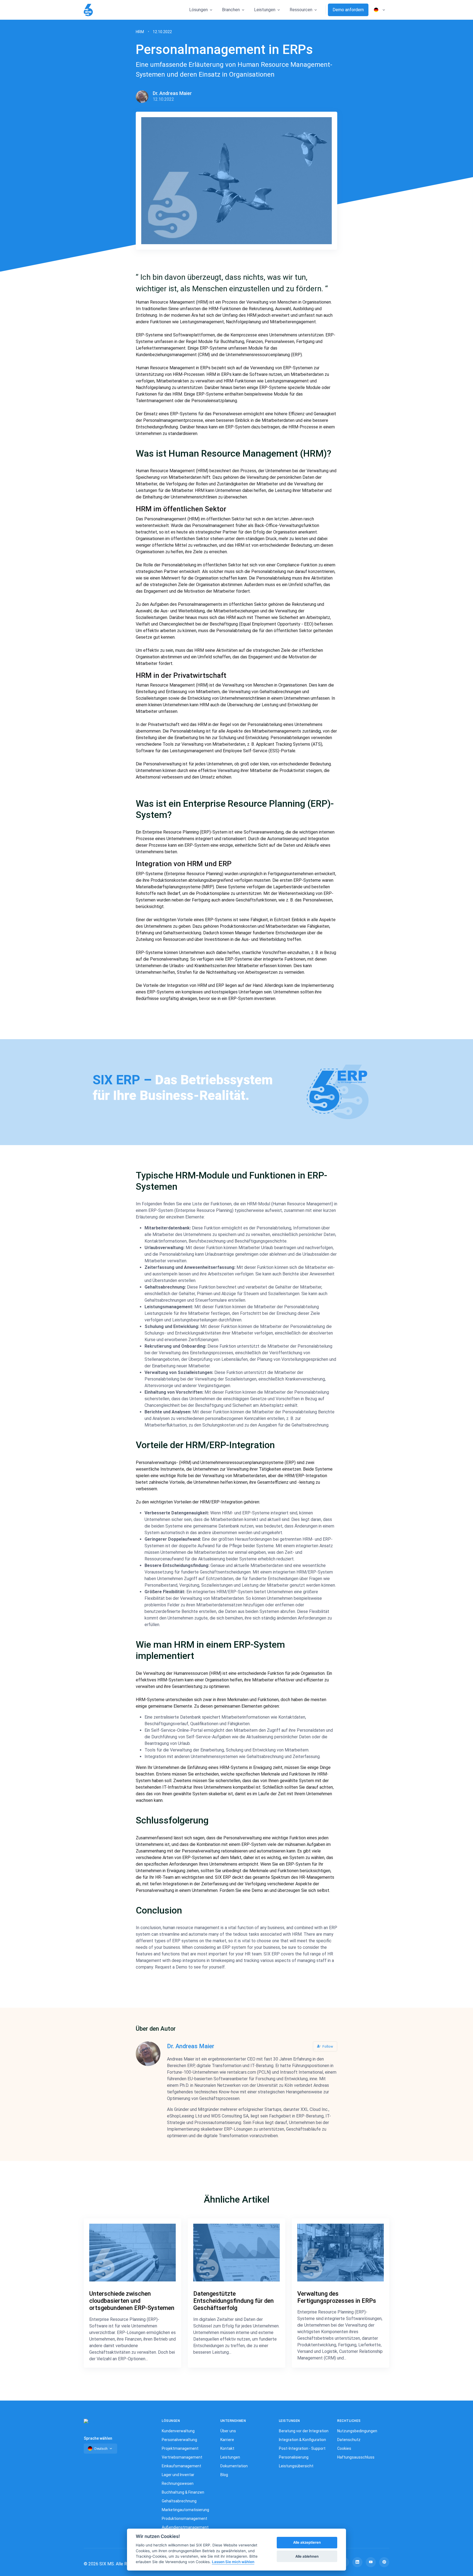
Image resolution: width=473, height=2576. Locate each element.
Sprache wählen (98, 2438)
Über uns (228, 2431)
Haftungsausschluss (356, 2457)
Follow (327, 2046)
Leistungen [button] (265, 10)
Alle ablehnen (307, 2556)
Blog (224, 2475)
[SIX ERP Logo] (88, 10)
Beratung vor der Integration (304, 2431)
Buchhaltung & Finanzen (183, 2492)
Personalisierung (294, 2457)
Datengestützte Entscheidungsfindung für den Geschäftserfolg (233, 2301)
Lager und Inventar (178, 2475)
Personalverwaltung (179, 2440)
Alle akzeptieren (307, 2543)
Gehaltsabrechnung (179, 2501)
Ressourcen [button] (301, 10)
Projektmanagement (180, 2448)
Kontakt (227, 2448)
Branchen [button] (231, 10)
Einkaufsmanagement (181, 2466)
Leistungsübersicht (296, 2466)
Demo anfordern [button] (348, 10)
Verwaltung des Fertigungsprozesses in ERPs (337, 2297)
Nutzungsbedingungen (357, 2431)
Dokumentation (234, 2466)
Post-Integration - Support (302, 2448)
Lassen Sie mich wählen (233, 2562)
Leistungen (230, 2457)
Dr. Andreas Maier (172, 93)
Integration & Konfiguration (302, 2440)
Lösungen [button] (198, 10)
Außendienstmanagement (185, 2527)
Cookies (344, 2448)
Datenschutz (349, 2440)
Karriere (227, 2440)
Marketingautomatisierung (185, 2510)
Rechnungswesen (178, 2483)
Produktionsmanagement (184, 2519)
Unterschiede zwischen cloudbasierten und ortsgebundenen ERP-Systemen (132, 2301)
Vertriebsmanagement (182, 2457)
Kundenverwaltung (178, 2431)
